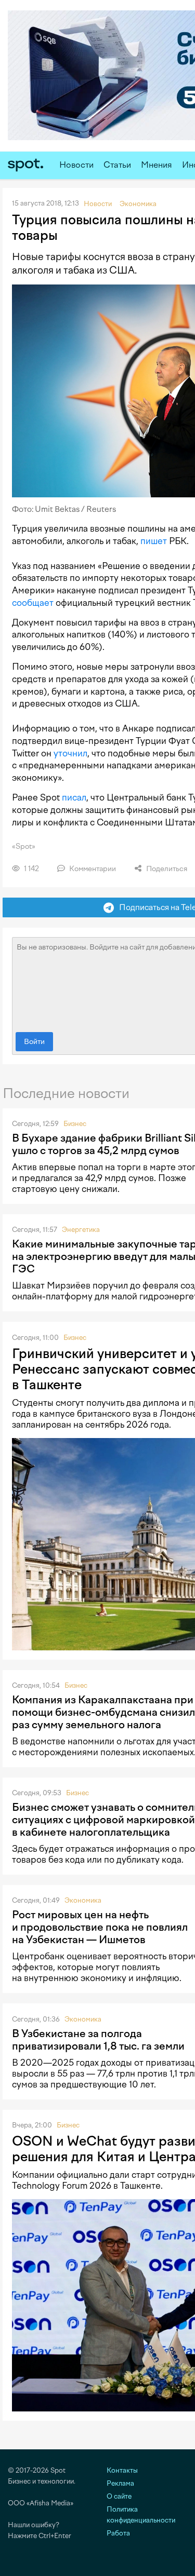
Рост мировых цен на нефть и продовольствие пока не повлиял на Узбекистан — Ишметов (100, 1927)
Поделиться (166, 869)
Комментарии (92, 869)
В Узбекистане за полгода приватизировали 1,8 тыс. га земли (98, 2040)
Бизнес (75, 1124)
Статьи (117, 165)
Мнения (157, 165)
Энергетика (81, 1230)
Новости (76, 165)
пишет (154, 541)
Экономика (83, 1900)
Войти (34, 1042)
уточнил (70, 753)
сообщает (33, 603)
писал (74, 797)
